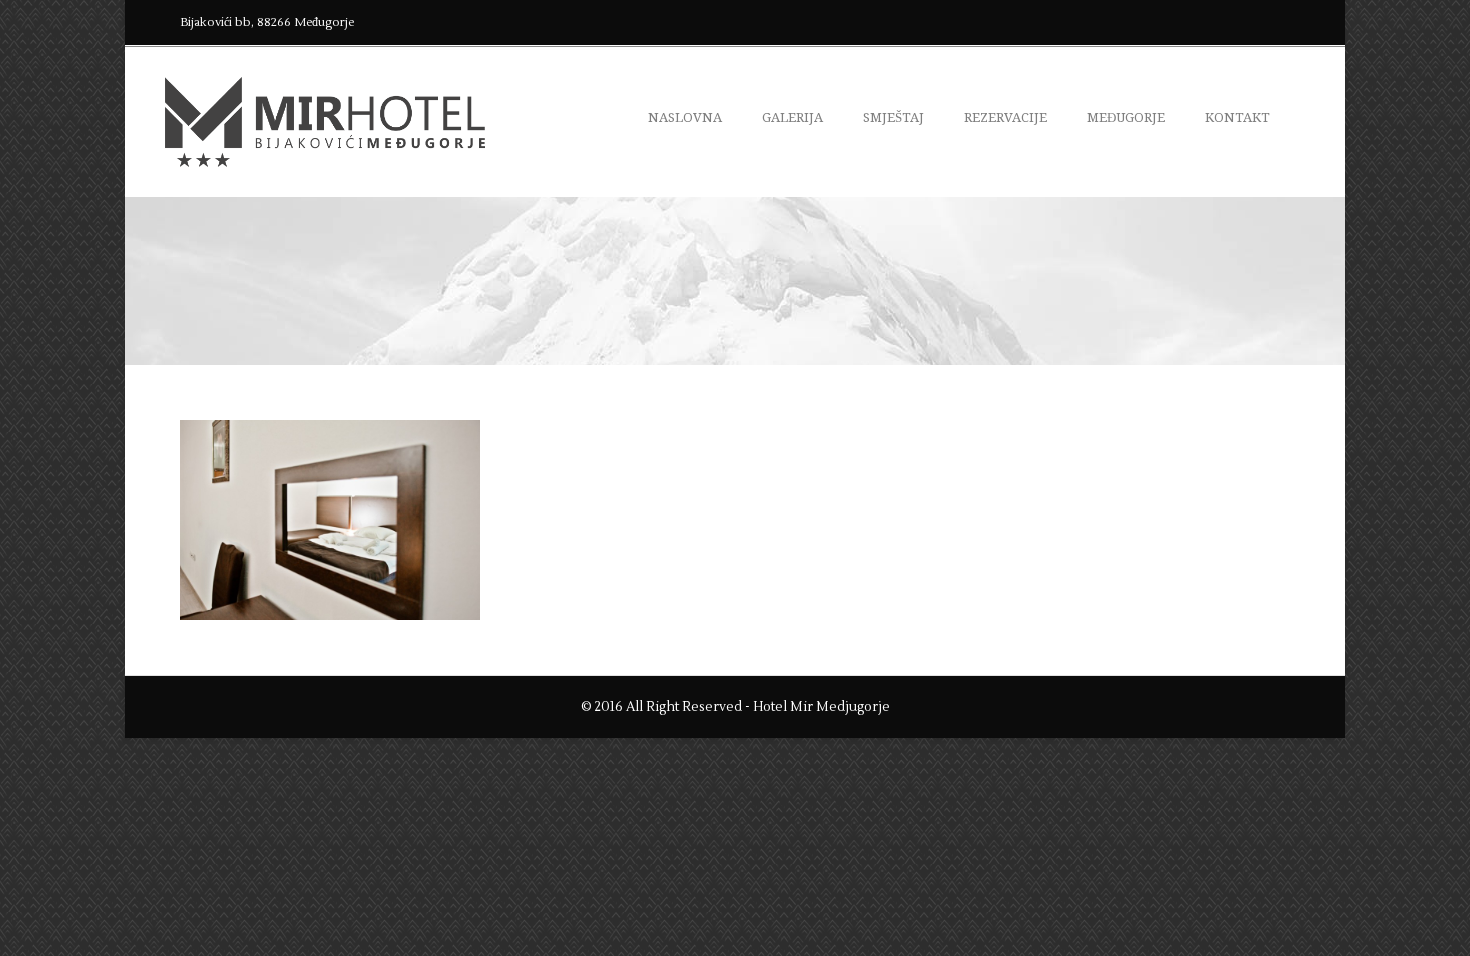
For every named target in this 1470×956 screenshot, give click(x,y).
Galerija (792, 117)
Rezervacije (1005, 117)
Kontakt (1237, 117)
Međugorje (1126, 117)
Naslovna (685, 117)
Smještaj (893, 117)
